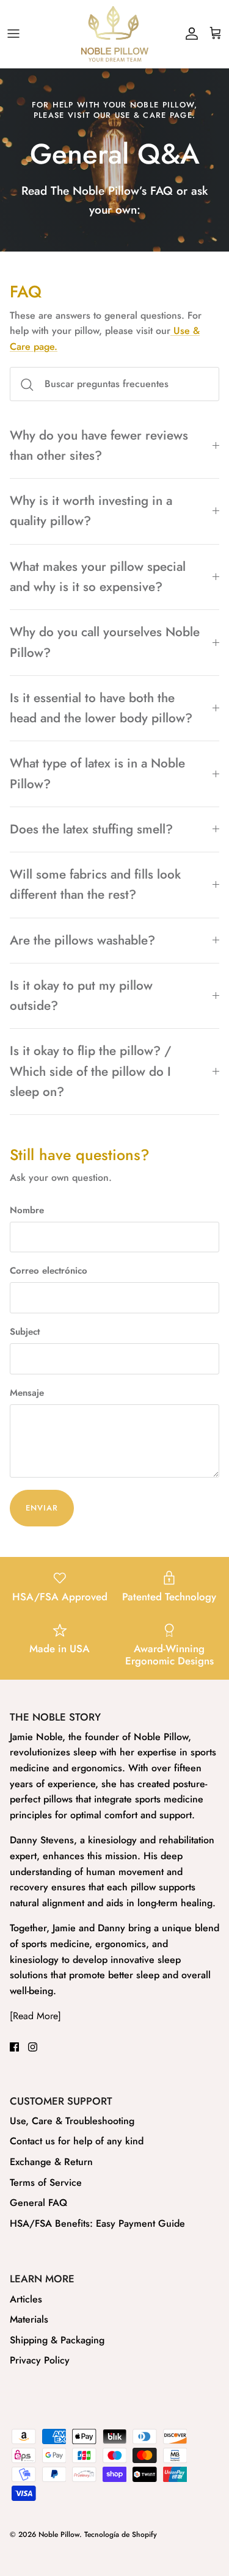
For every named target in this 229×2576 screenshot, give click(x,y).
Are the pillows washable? (82, 940)
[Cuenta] (189, 34)
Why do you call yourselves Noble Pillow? (105, 642)
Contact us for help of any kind (77, 2141)
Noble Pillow (59, 2534)
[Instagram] (33, 2047)
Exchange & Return (51, 2162)
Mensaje (27, 1393)
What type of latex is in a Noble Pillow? (97, 773)
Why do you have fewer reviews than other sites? (99, 445)
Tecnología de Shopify (121, 2534)
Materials (29, 2319)
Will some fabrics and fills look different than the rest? (95, 884)
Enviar (42, 1508)
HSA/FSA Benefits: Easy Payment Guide (97, 2223)
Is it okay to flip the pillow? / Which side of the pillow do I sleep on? (91, 1071)
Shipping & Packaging (57, 2340)
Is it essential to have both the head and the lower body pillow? (101, 708)
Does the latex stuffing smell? (91, 829)
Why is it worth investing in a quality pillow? (91, 511)
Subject (25, 1332)
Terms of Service (46, 2182)
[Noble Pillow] (115, 34)
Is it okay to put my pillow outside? (81, 996)
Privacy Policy (40, 2360)
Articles (26, 2299)
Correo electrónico (49, 1271)
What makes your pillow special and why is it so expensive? (98, 577)
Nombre (27, 1210)
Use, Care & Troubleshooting (72, 2121)
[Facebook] (14, 2047)
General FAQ (38, 2203)
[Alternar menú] (13, 34)
